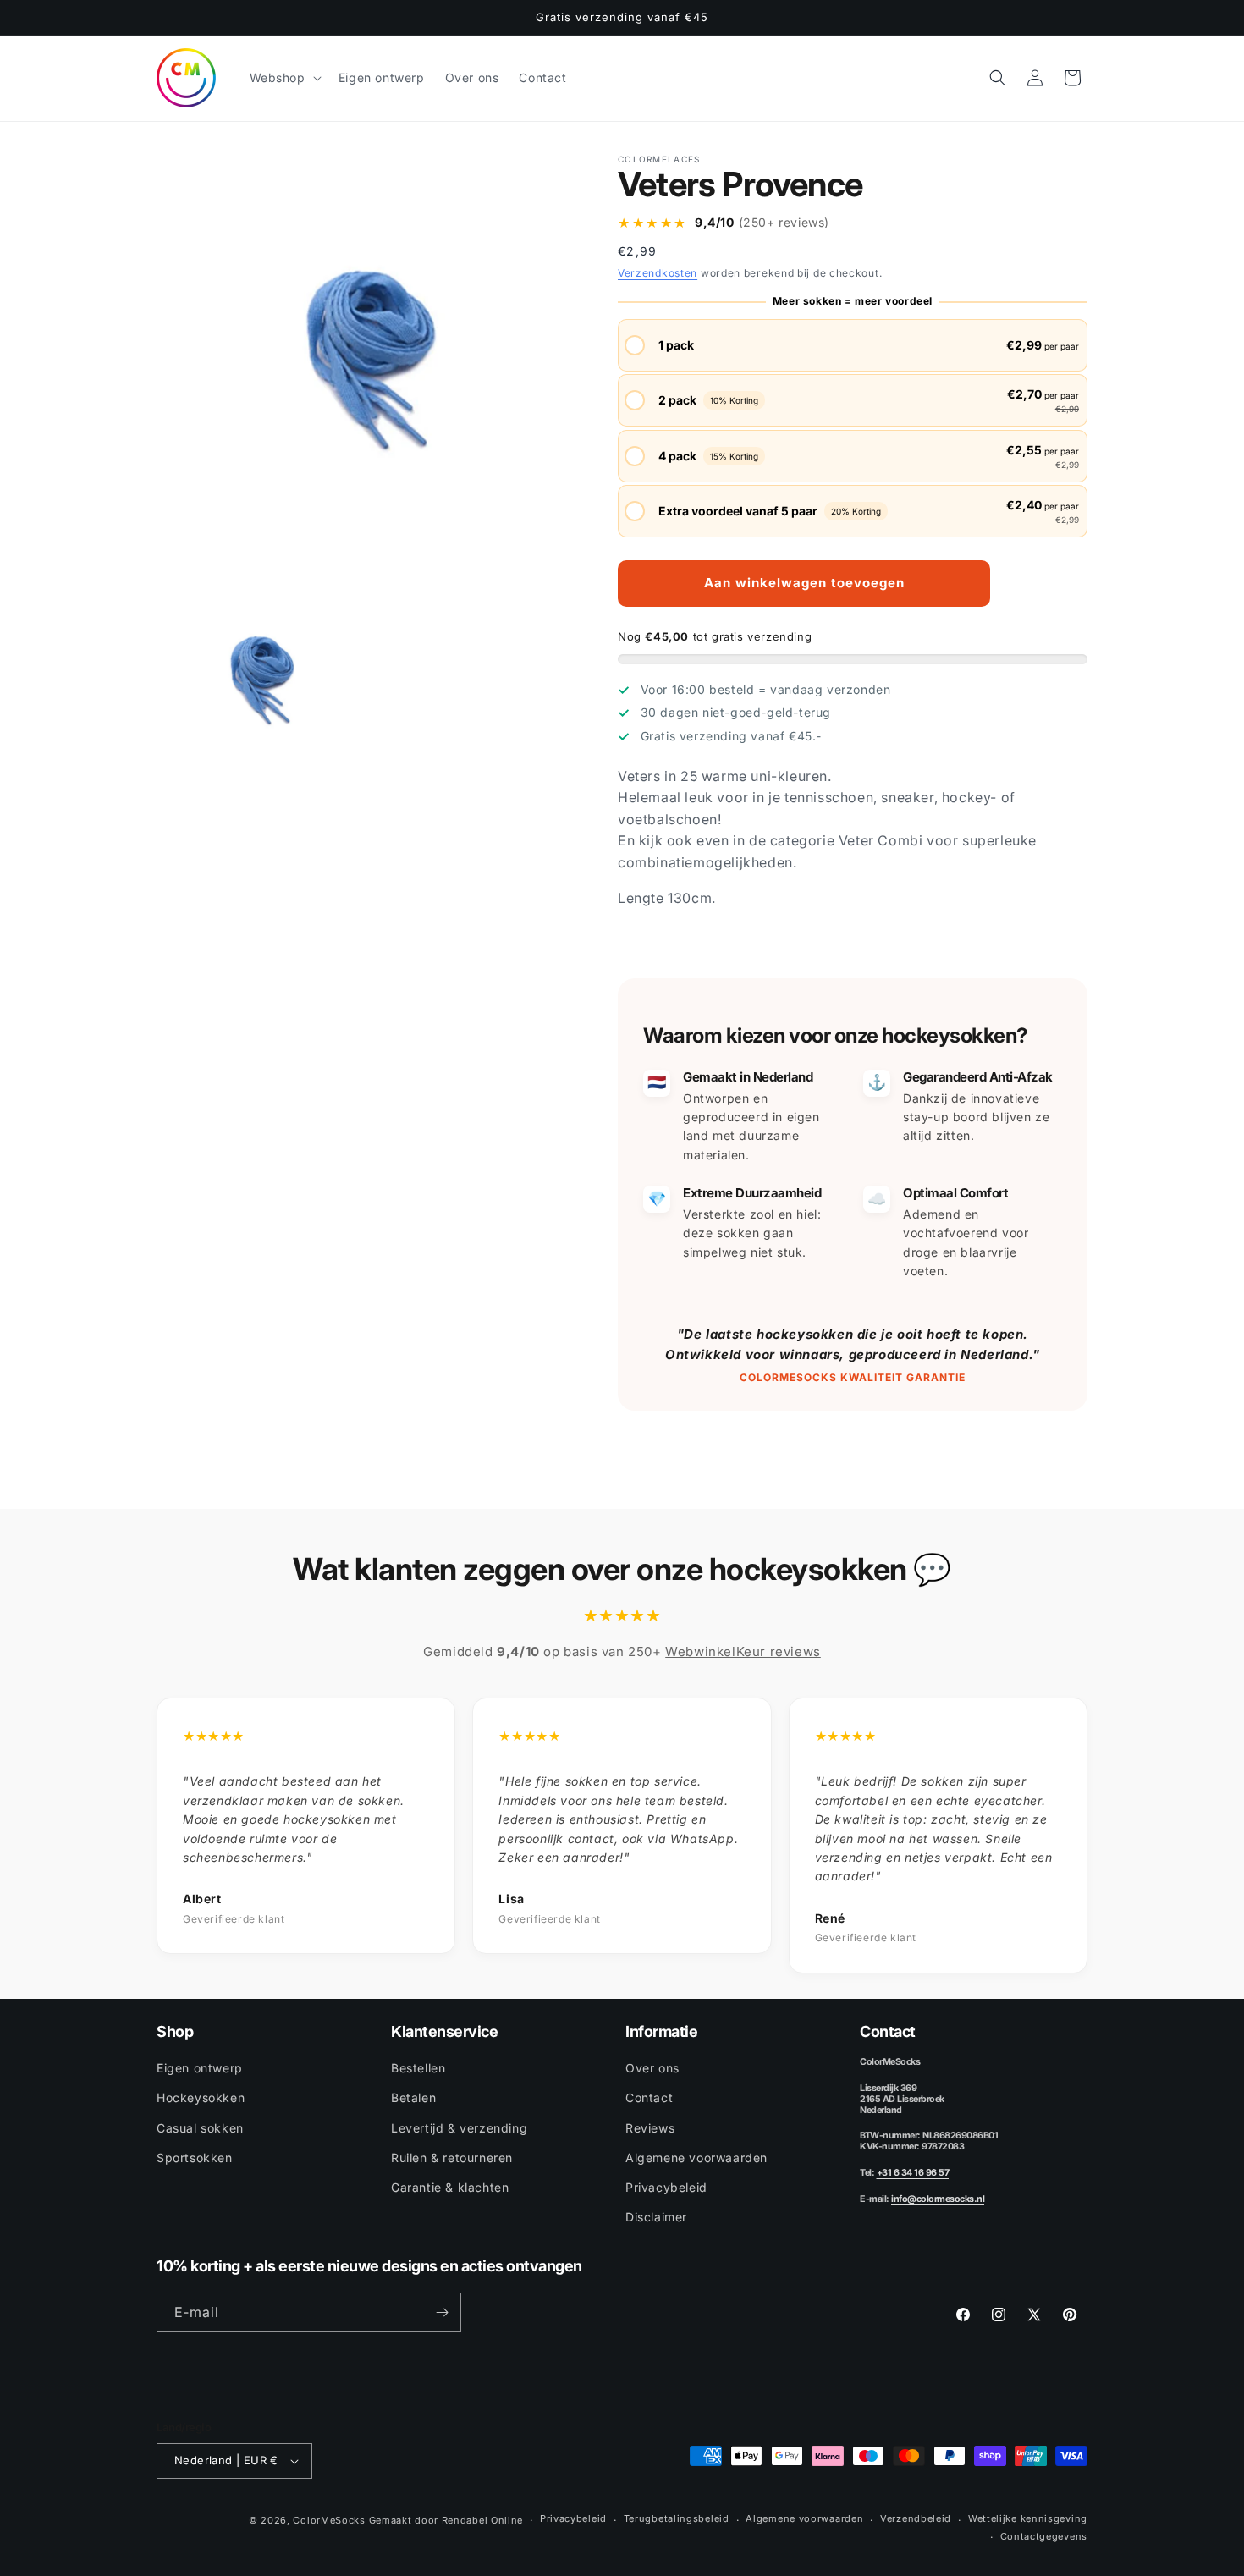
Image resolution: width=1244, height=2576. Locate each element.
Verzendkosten (658, 273)
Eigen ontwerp (200, 2068)
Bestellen (418, 2068)
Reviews (650, 2128)
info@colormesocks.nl (938, 2199)
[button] (284, 78)
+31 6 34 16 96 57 (913, 2173)
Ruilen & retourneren (452, 2158)
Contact (649, 2097)
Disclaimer (656, 2217)
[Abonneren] (442, 2312)
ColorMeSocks (329, 2520)
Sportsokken (195, 2158)
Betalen (413, 2097)
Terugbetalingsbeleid (677, 2518)
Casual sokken (200, 2128)
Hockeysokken (201, 2097)
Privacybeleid (666, 2187)
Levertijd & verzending (459, 2128)
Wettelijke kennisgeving (1028, 2518)
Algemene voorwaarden (696, 2158)
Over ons (652, 2068)
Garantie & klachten (450, 2187)
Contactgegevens (1044, 2536)
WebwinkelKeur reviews (743, 1651)
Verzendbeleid (916, 2518)
